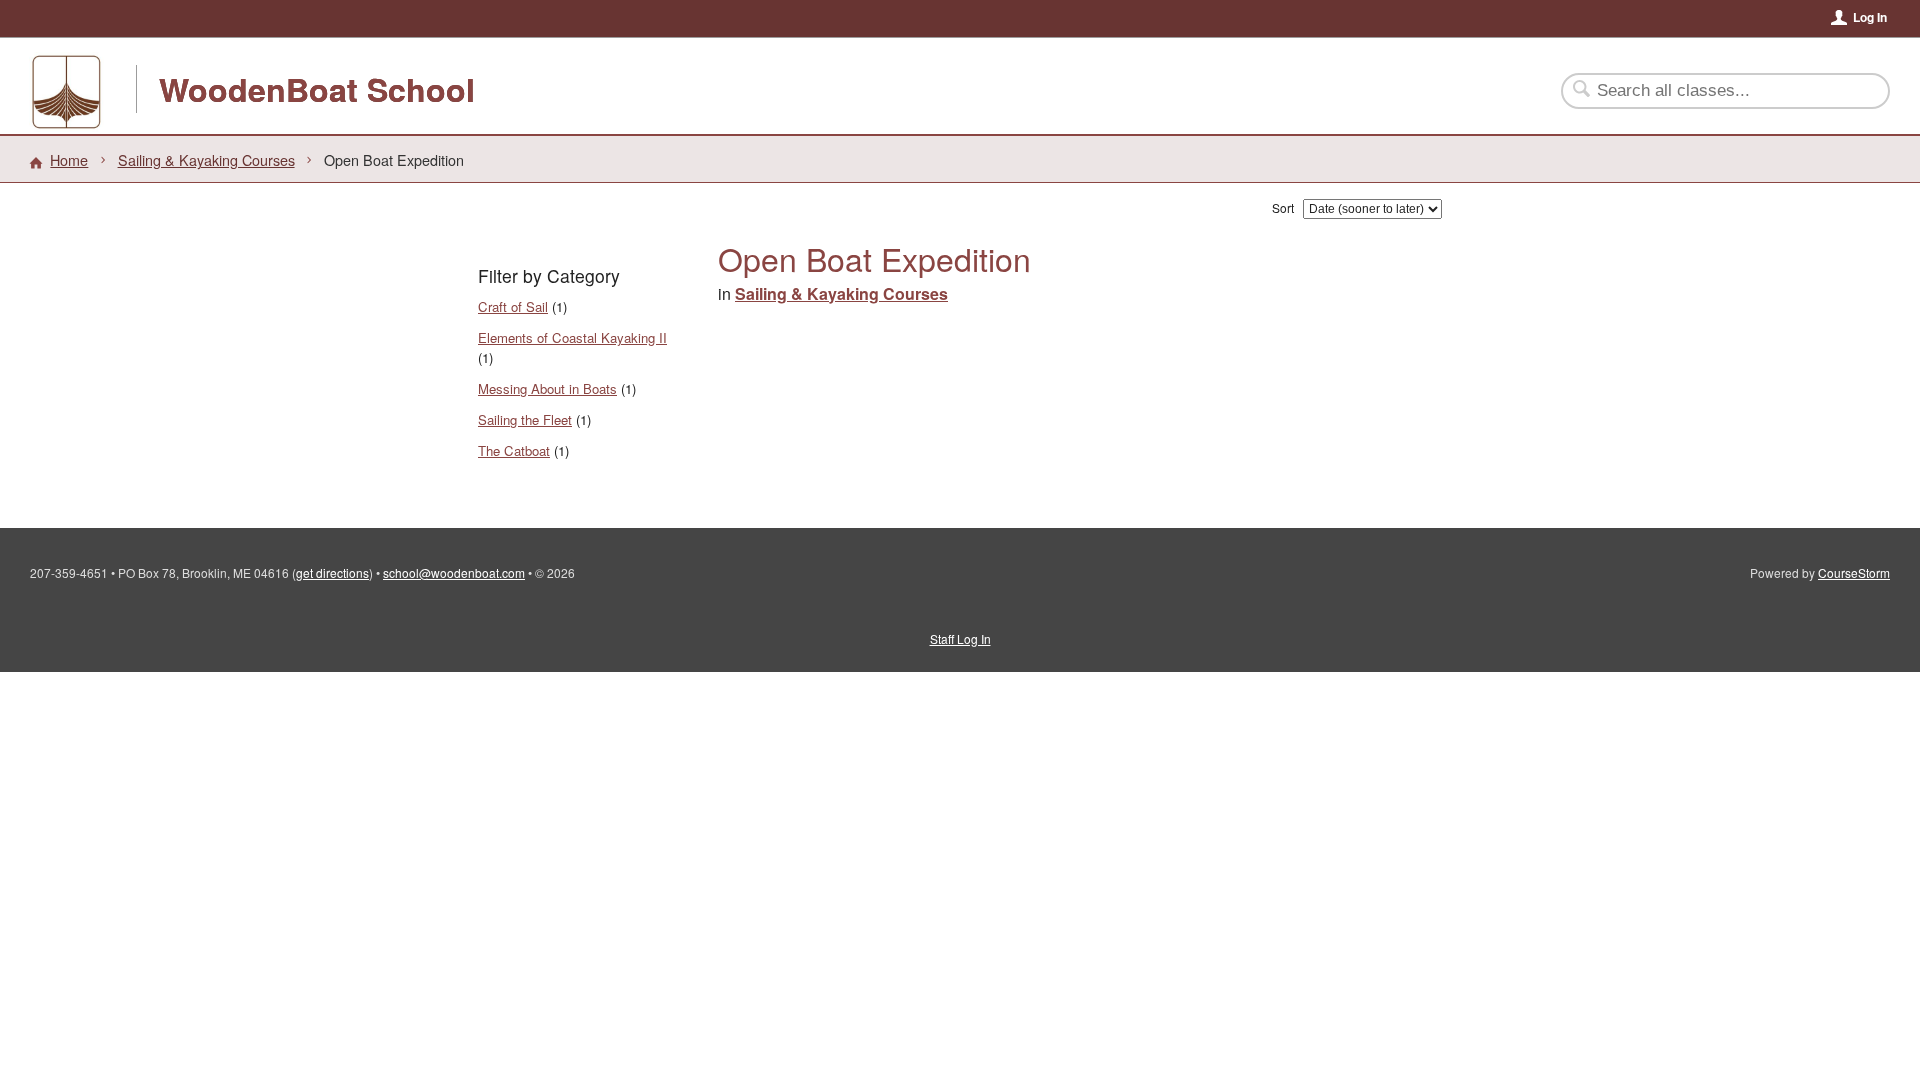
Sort (1283, 207)
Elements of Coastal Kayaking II (572, 337)
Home (69, 159)
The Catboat (514, 450)
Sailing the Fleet (525, 419)
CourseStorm (1854, 572)
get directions (332, 572)
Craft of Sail (513, 306)
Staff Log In (960, 638)
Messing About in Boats (547, 388)
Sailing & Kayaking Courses (206, 159)
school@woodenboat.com (454, 572)
